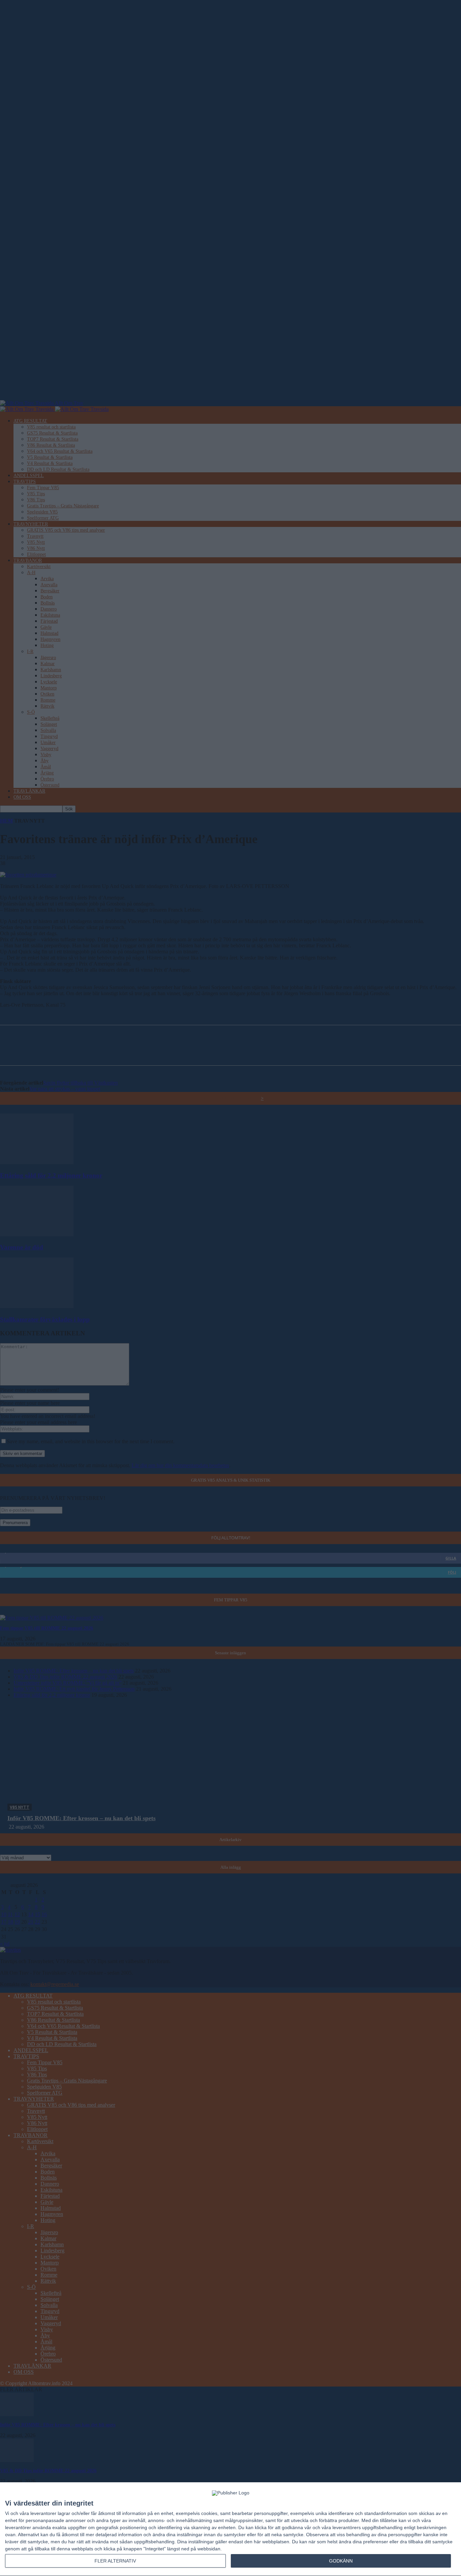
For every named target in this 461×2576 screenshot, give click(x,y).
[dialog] (231, 2529)
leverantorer (43, 2513)
